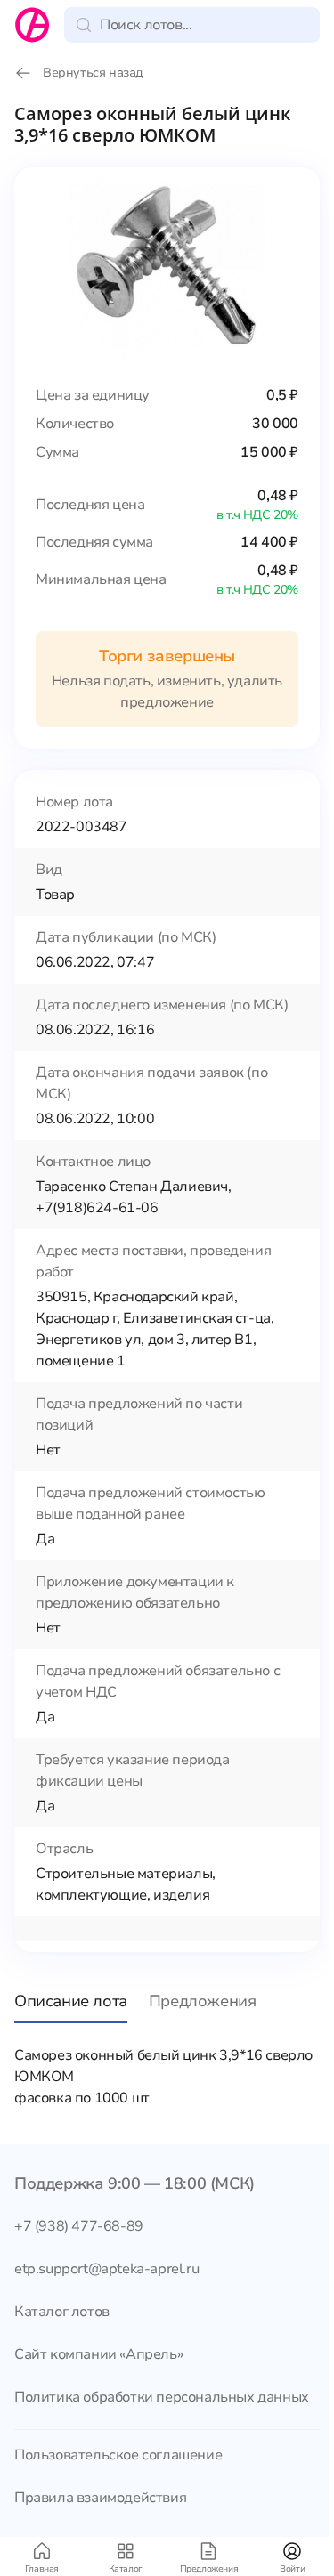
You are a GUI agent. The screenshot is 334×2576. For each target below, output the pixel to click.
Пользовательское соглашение (118, 2455)
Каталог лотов (62, 2312)
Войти (292, 2569)
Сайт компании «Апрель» (98, 2354)
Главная (42, 2569)
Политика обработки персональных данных (162, 2397)
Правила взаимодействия (100, 2498)
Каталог (126, 2569)
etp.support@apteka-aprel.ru (106, 2269)
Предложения (209, 2569)
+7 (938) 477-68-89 (79, 2226)
